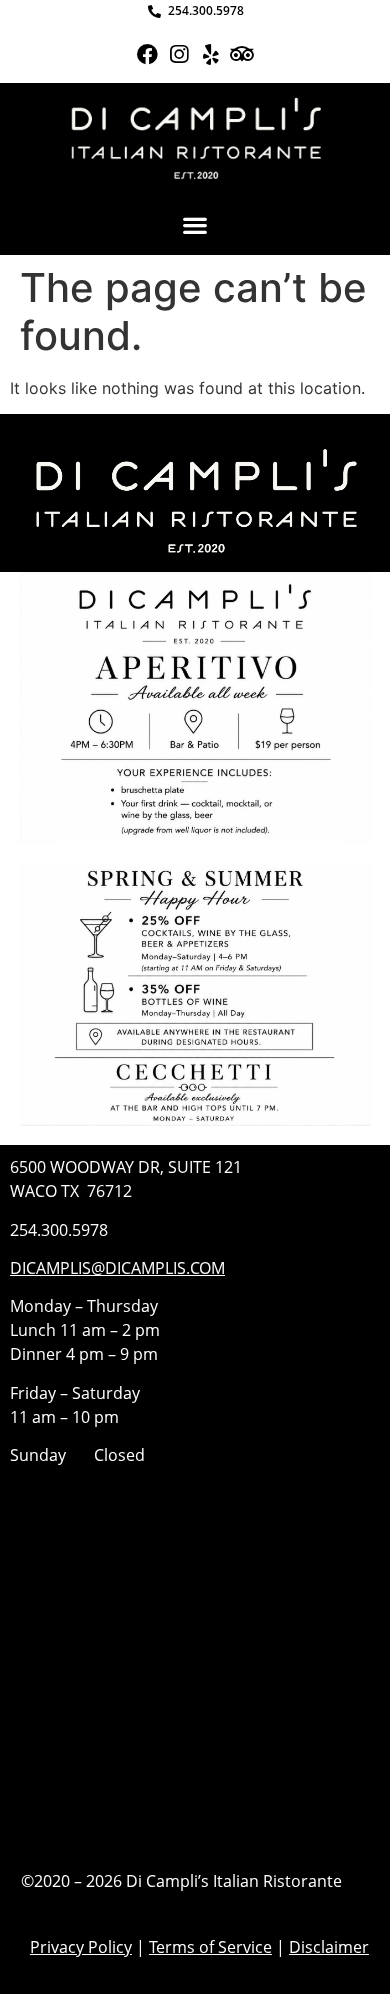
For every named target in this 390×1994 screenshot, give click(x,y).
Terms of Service (210, 1947)
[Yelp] (210, 54)
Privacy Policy (81, 1947)
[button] (195, 225)
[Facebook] (147, 54)
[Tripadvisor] (241, 54)
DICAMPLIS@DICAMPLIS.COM (117, 1268)
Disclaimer (329, 1947)
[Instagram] (179, 54)
